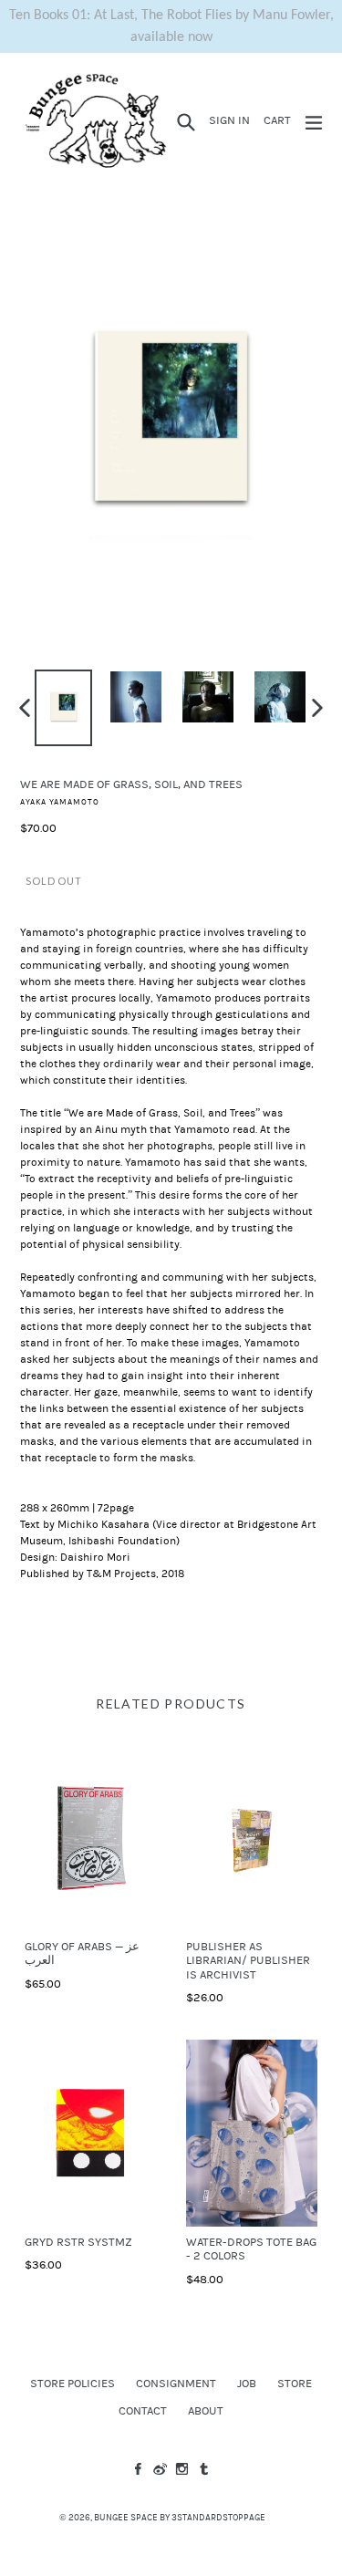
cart (280, 120)
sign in (232, 120)
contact (143, 2411)
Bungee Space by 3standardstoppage (180, 2518)
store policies (73, 2384)
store (295, 2384)
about (206, 2411)
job (247, 2384)
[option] (63, 708)
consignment (176, 2384)
